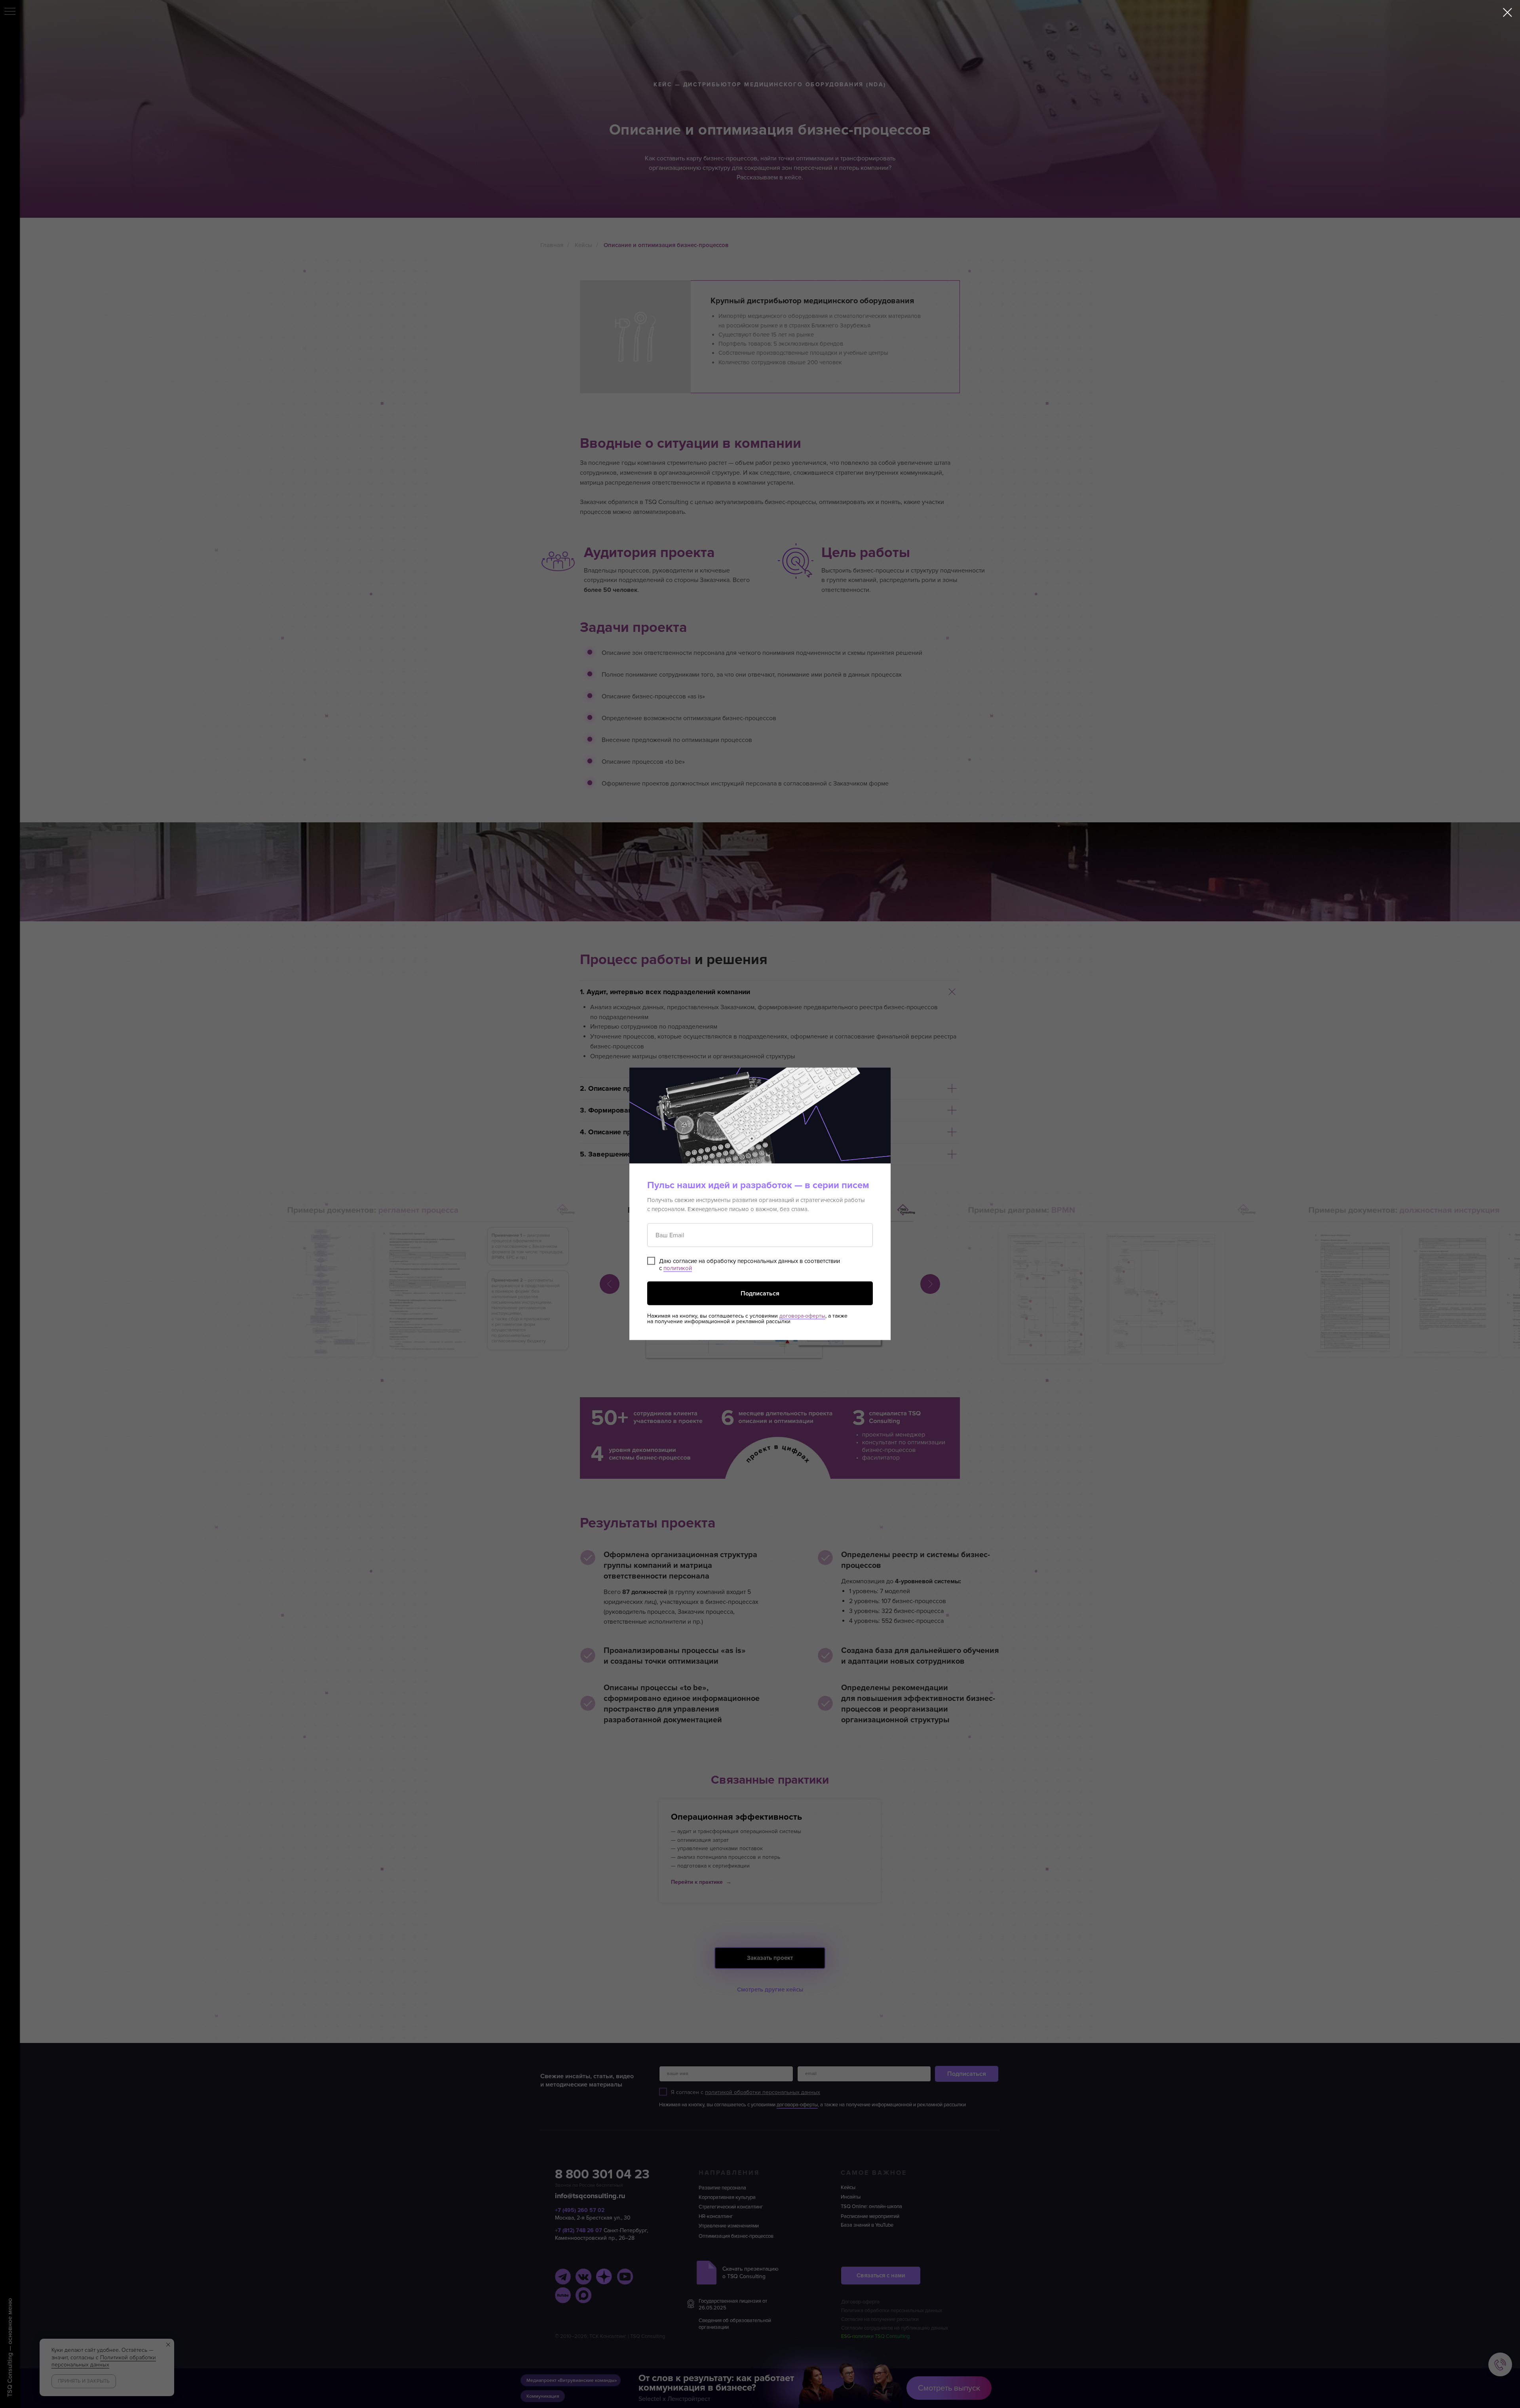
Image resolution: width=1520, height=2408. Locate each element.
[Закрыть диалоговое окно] (1508, 12)
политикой (678, 1268)
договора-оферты (802, 1316)
